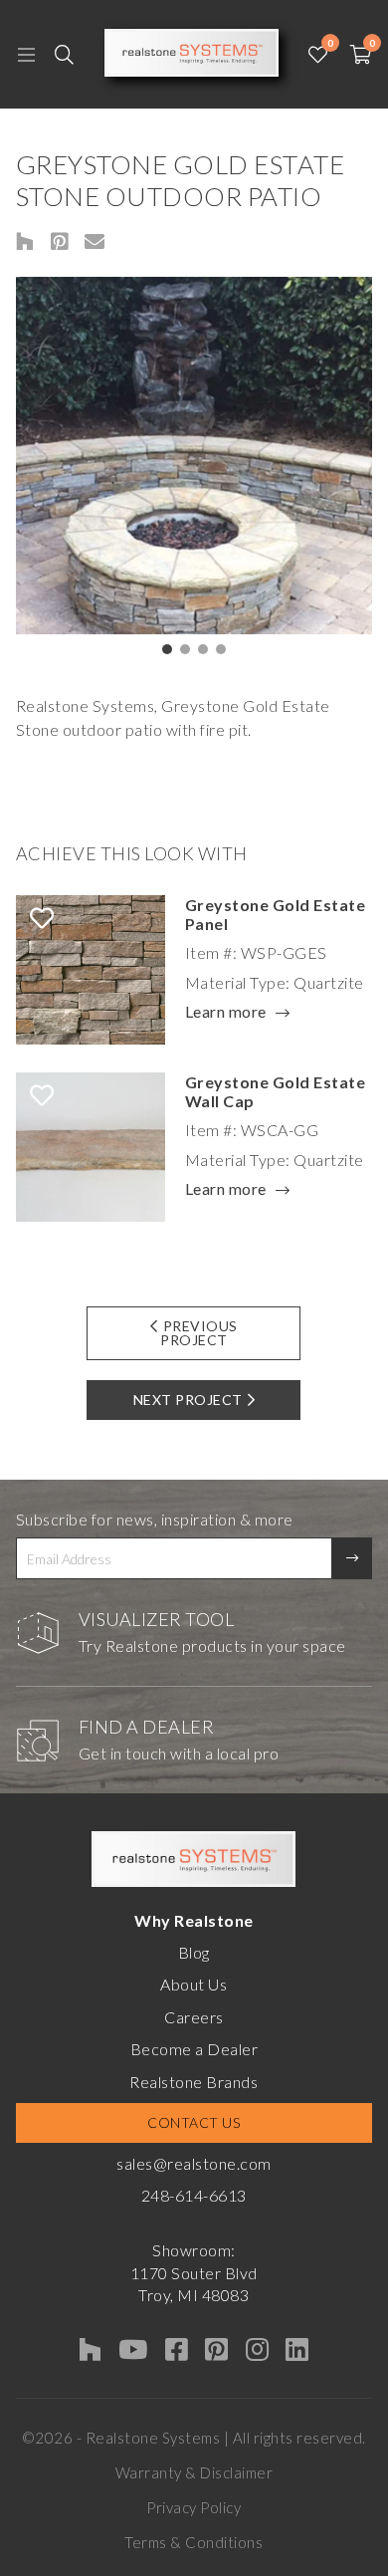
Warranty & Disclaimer (194, 2472)
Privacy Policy (194, 2507)
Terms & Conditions (194, 2542)
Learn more (226, 1013)
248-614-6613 (194, 2195)
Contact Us (194, 2122)
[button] (167, 649)
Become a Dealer (194, 2049)
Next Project (188, 1400)
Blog (194, 1952)
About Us (194, 1984)
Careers (194, 2017)
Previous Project (199, 1333)
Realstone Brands (194, 2082)
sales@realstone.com (194, 2163)
